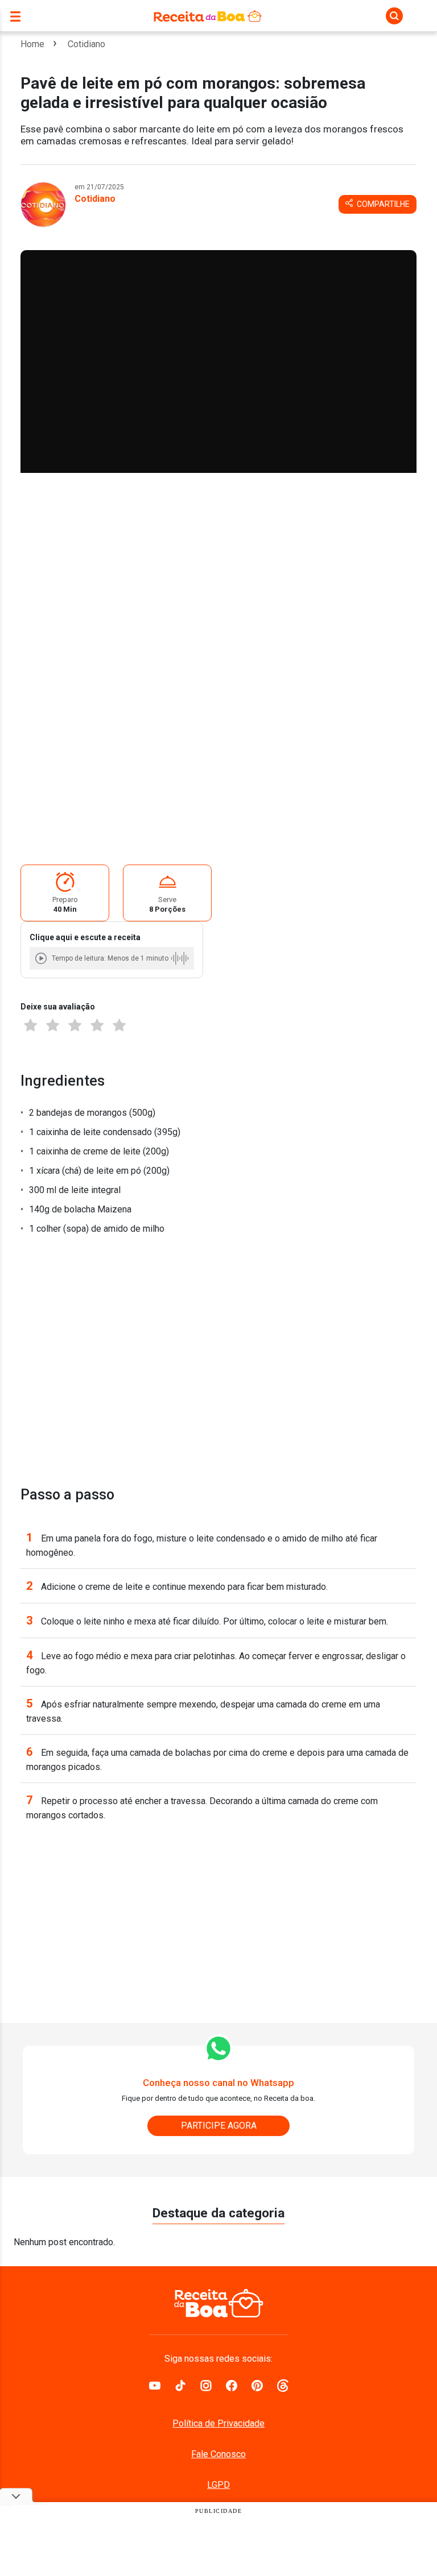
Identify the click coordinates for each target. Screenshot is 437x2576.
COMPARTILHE (382, 204)
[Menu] (18, 16)
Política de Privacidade (218, 2423)
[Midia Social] (155, 2384)
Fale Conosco (218, 2454)
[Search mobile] (394, 16)
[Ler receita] (42, 958)
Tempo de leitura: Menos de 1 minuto (110, 958)
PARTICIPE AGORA (219, 2126)
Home (32, 44)
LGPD (218, 2485)
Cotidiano (86, 44)
